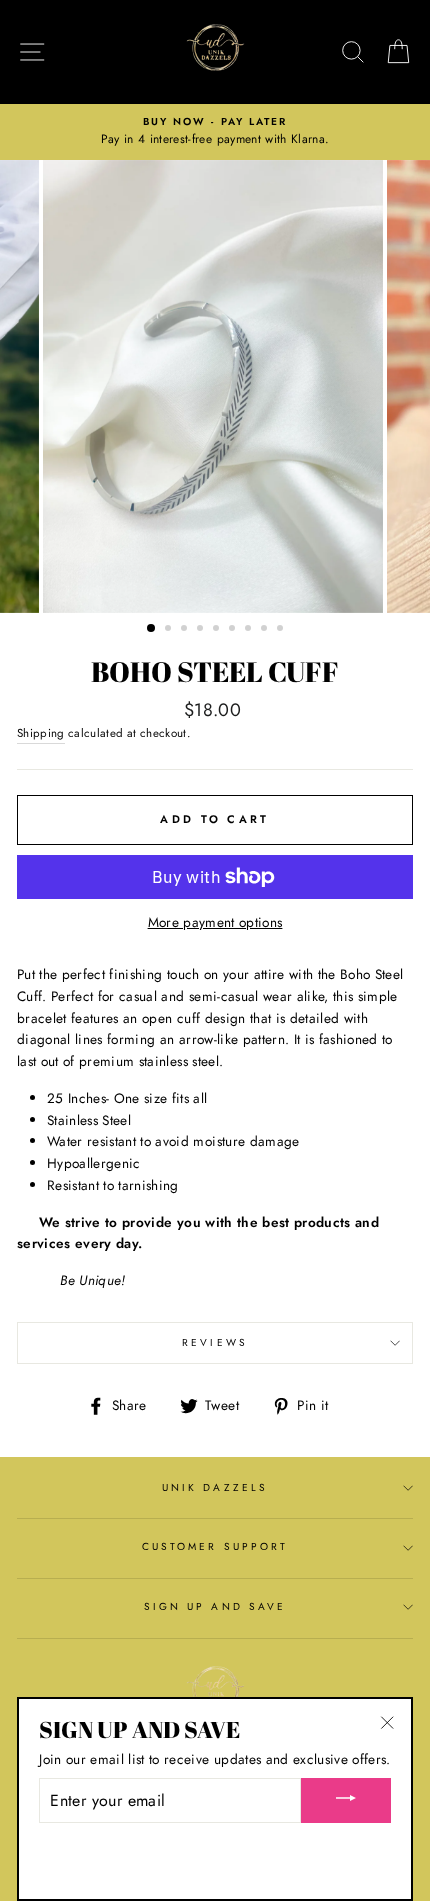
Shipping (41, 733)
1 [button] (152, 629)
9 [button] (282, 630)
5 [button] (218, 630)
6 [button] (234, 630)
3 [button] (186, 630)
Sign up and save (215, 1606)
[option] (215, 132)
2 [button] (170, 630)
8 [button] (266, 630)
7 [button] (250, 630)
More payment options (215, 922)
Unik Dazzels (215, 1487)
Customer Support (215, 1546)
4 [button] (202, 630)
